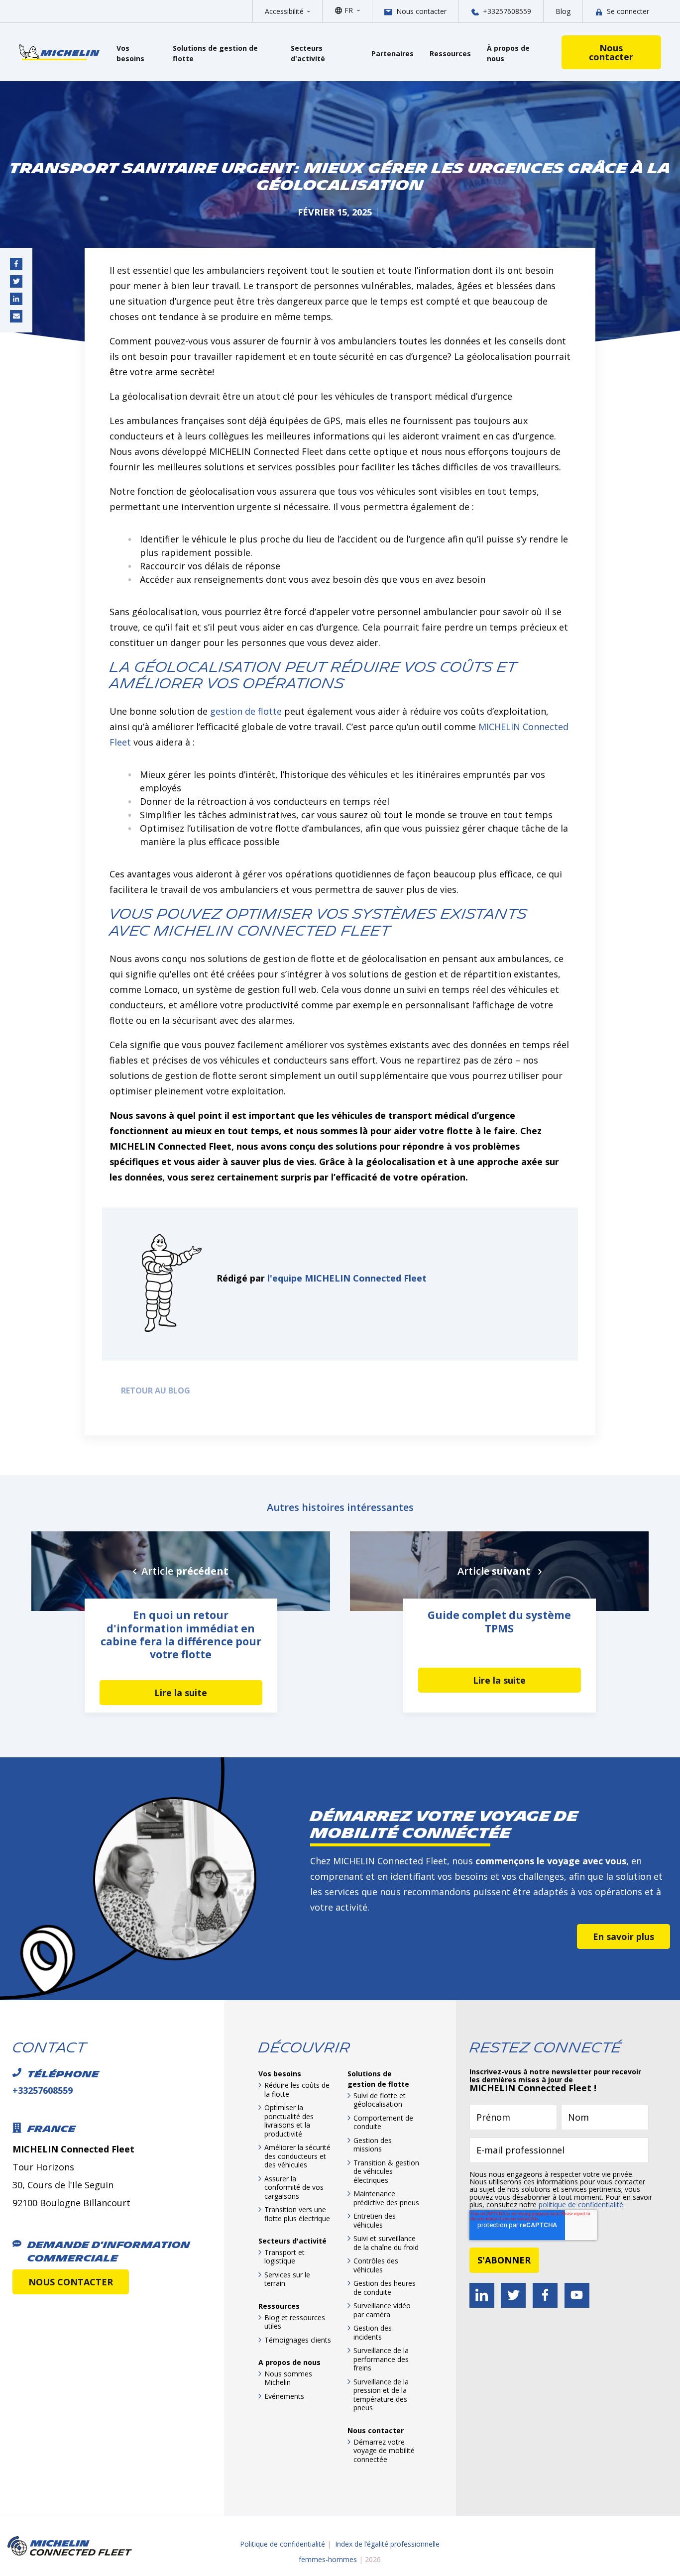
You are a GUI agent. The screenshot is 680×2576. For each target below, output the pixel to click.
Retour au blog (154, 1391)
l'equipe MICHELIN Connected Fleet (347, 1278)
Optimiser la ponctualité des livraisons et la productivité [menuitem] (289, 2121)
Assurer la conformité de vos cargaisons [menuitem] (294, 2187)
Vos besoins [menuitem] (280, 2074)
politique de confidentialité (581, 2204)
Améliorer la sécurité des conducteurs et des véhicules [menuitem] (297, 2156)
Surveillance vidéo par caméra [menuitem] (382, 2310)
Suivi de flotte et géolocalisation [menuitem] (380, 2100)
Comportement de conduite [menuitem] (383, 2122)
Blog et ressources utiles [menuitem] (295, 2322)
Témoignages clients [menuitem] (298, 2340)
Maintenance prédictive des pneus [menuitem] (386, 2198)
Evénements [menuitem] (284, 2396)
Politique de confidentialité (283, 2544)
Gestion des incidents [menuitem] (373, 2332)
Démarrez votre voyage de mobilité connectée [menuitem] (384, 2451)
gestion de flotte (246, 711)
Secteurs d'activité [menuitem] (292, 2241)
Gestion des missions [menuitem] (373, 2145)
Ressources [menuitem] (279, 2306)
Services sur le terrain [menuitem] (287, 2279)
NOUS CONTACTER (71, 2282)
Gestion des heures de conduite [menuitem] (385, 2288)
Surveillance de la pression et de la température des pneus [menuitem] (381, 2395)
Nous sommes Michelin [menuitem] (288, 2378)
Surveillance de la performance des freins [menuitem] (381, 2359)
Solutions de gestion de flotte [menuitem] (378, 2079)
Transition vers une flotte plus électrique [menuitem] (297, 2214)
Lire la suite (181, 1693)
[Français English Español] (352, 10)
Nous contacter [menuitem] (376, 2430)
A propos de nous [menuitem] (289, 2362)
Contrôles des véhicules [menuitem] (376, 2265)
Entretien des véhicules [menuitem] (375, 2220)
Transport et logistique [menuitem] (284, 2257)
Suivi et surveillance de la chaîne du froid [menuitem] (386, 2243)
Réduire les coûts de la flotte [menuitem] (297, 2090)
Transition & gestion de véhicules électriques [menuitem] (386, 2171)
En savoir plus (623, 1936)
